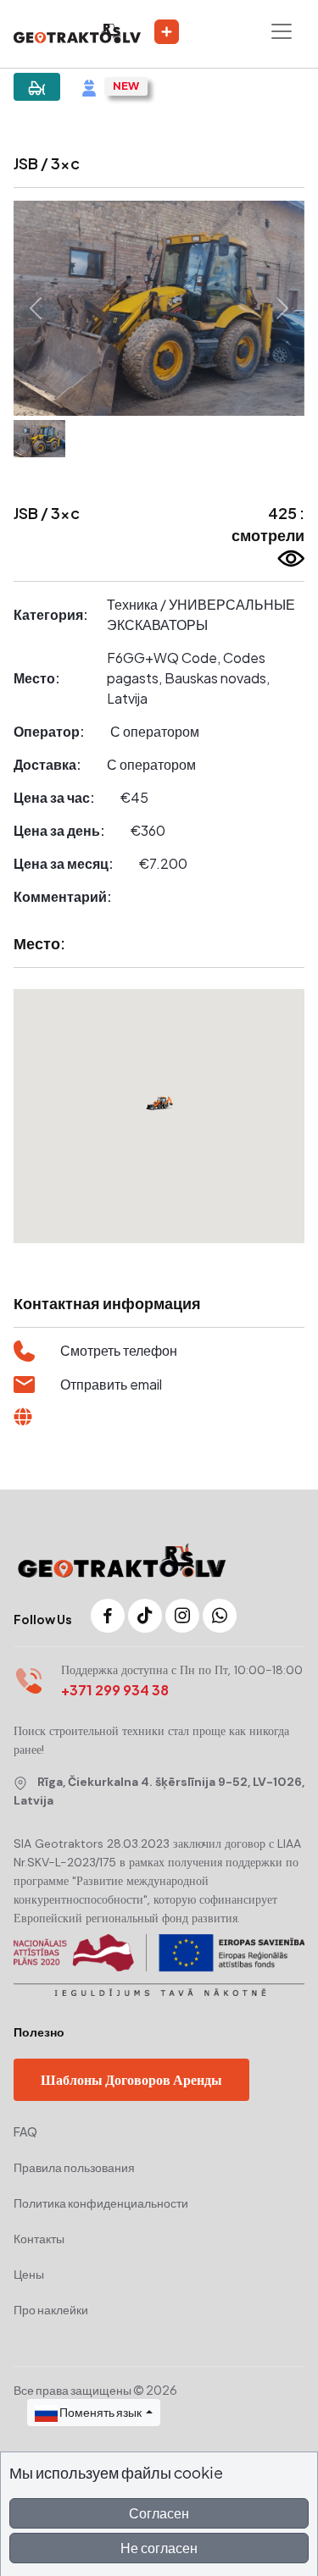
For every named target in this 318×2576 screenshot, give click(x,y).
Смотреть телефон (119, 1350)
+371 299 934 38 (115, 1690)
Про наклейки (51, 2309)
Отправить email (111, 1384)
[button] (35, 308)
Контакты (39, 2238)
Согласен (159, 2513)
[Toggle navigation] (282, 31)
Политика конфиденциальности (101, 2203)
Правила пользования (74, 2167)
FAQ (25, 2131)
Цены (29, 2274)
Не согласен (159, 2548)
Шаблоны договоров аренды (131, 2079)
